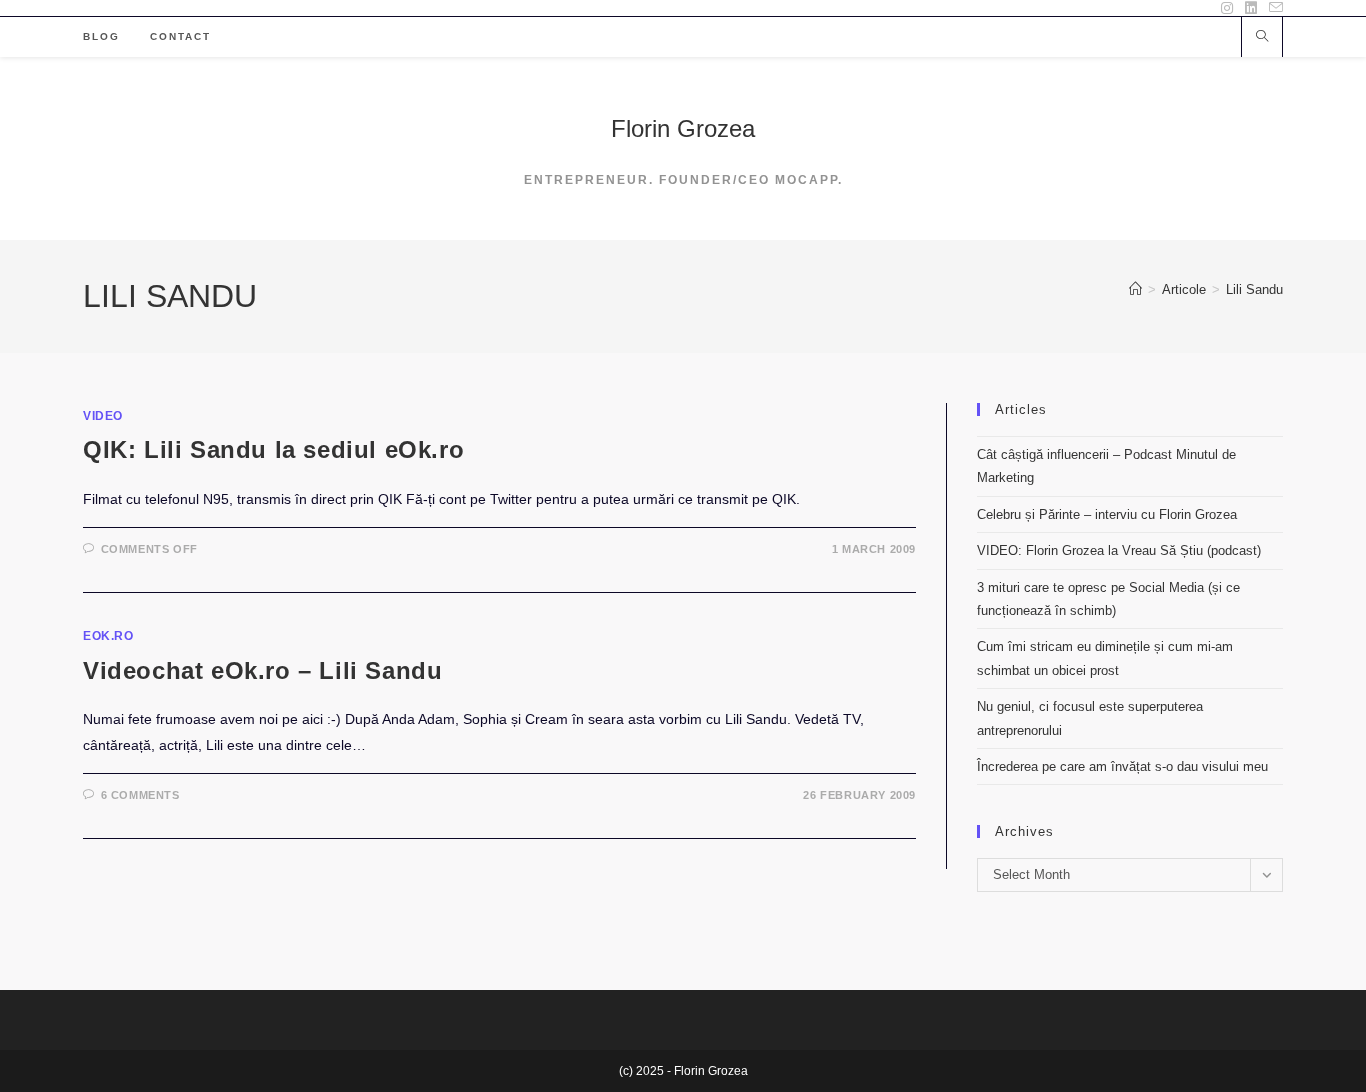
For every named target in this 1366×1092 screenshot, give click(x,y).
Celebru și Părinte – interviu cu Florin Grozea (1107, 514)
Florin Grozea (683, 128)
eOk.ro (108, 636)
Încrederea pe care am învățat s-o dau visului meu (1122, 766)
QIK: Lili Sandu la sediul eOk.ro (273, 449)
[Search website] (1262, 38)
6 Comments (140, 795)
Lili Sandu (1254, 289)
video (103, 416)
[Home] (1135, 289)
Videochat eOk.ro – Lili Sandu (262, 670)
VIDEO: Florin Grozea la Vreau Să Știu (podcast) (1119, 550)
